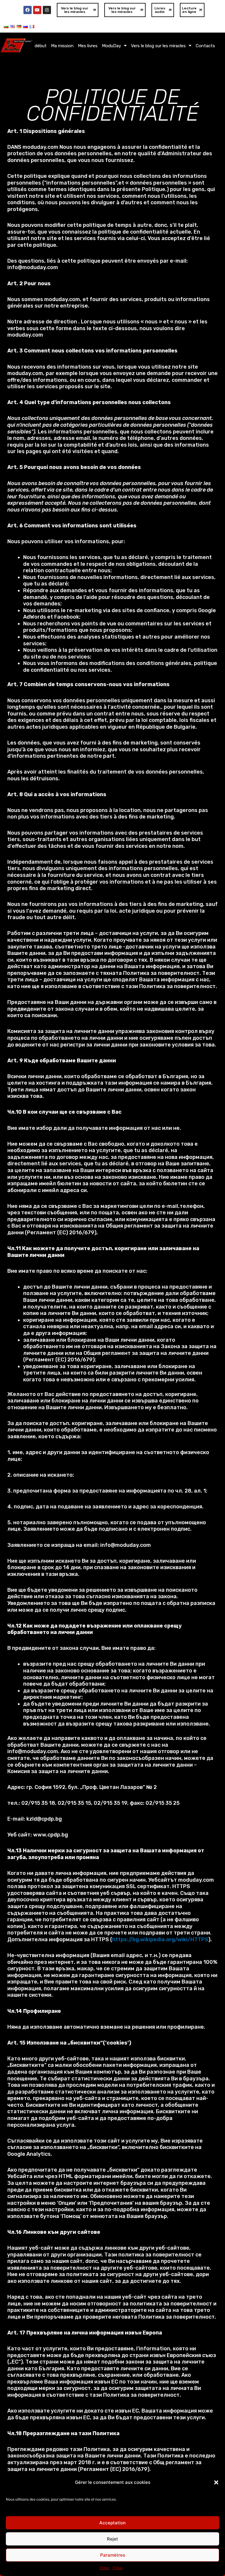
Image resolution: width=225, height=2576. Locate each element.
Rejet (112, 2539)
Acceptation (112, 2523)
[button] (216, 2482)
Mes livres (88, 46)
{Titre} (105, 2568)
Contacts (205, 46)
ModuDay (111, 46)
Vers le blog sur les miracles (158, 46)
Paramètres (113, 2555)
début (41, 46)
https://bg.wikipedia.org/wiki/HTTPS (160, 1939)
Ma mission (62, 46)
